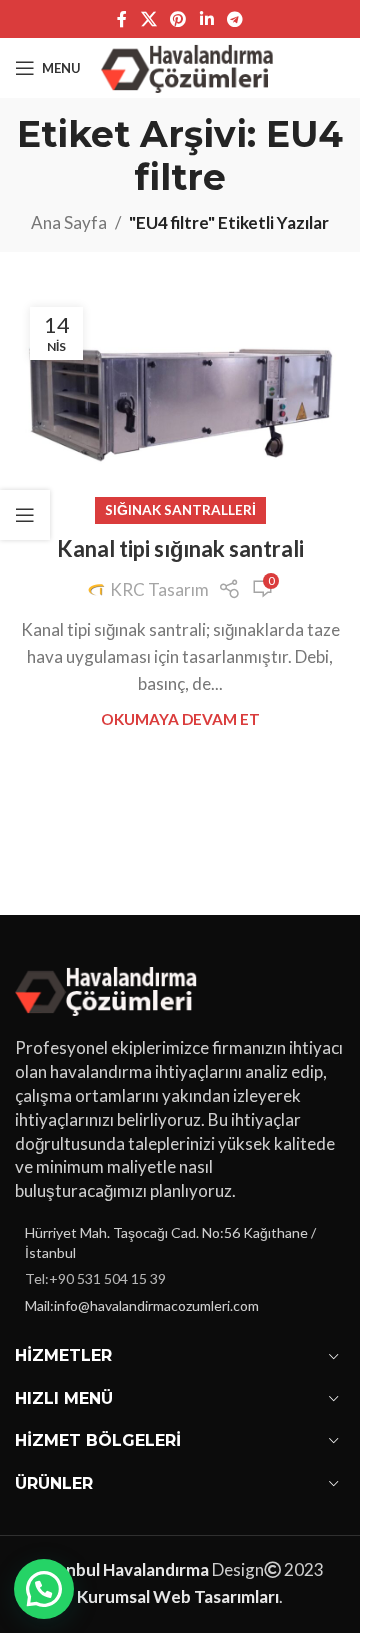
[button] (44, 1589)
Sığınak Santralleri (180, 510)
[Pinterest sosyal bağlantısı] (178, 19)
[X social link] (148, 19)
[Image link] (109, 988)
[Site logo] (190, 65)
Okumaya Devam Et (180, 719)
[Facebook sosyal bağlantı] (122, 19)
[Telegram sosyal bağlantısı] (234, 19)
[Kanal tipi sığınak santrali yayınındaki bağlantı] (180, 402)
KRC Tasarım (159, 589)
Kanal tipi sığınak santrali (180, 548)
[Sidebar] (25, 515)
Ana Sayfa (69, 222)
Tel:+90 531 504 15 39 (95, 1278)
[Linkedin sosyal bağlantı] (206, 19)
